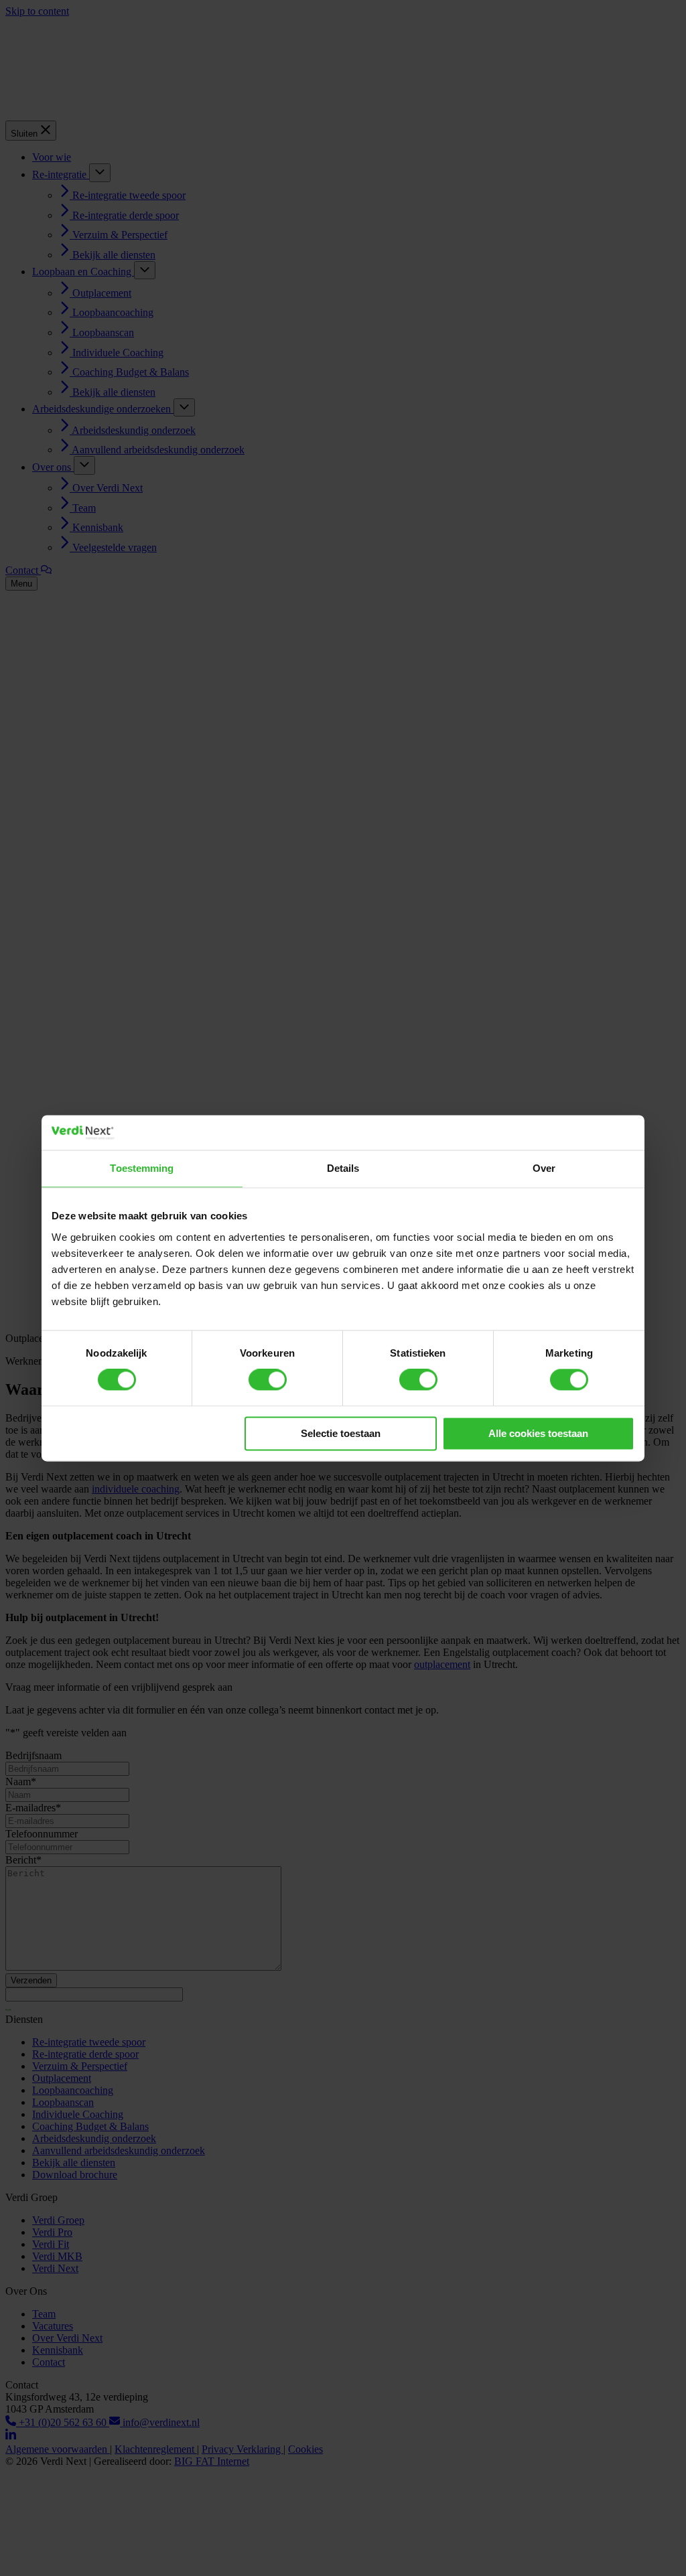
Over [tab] (544, 1168)
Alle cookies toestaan (538, 1433)
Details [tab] (343, 1168)
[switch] (268, 1380)
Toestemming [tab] (142, 1168)
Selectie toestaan (341, 1433)
